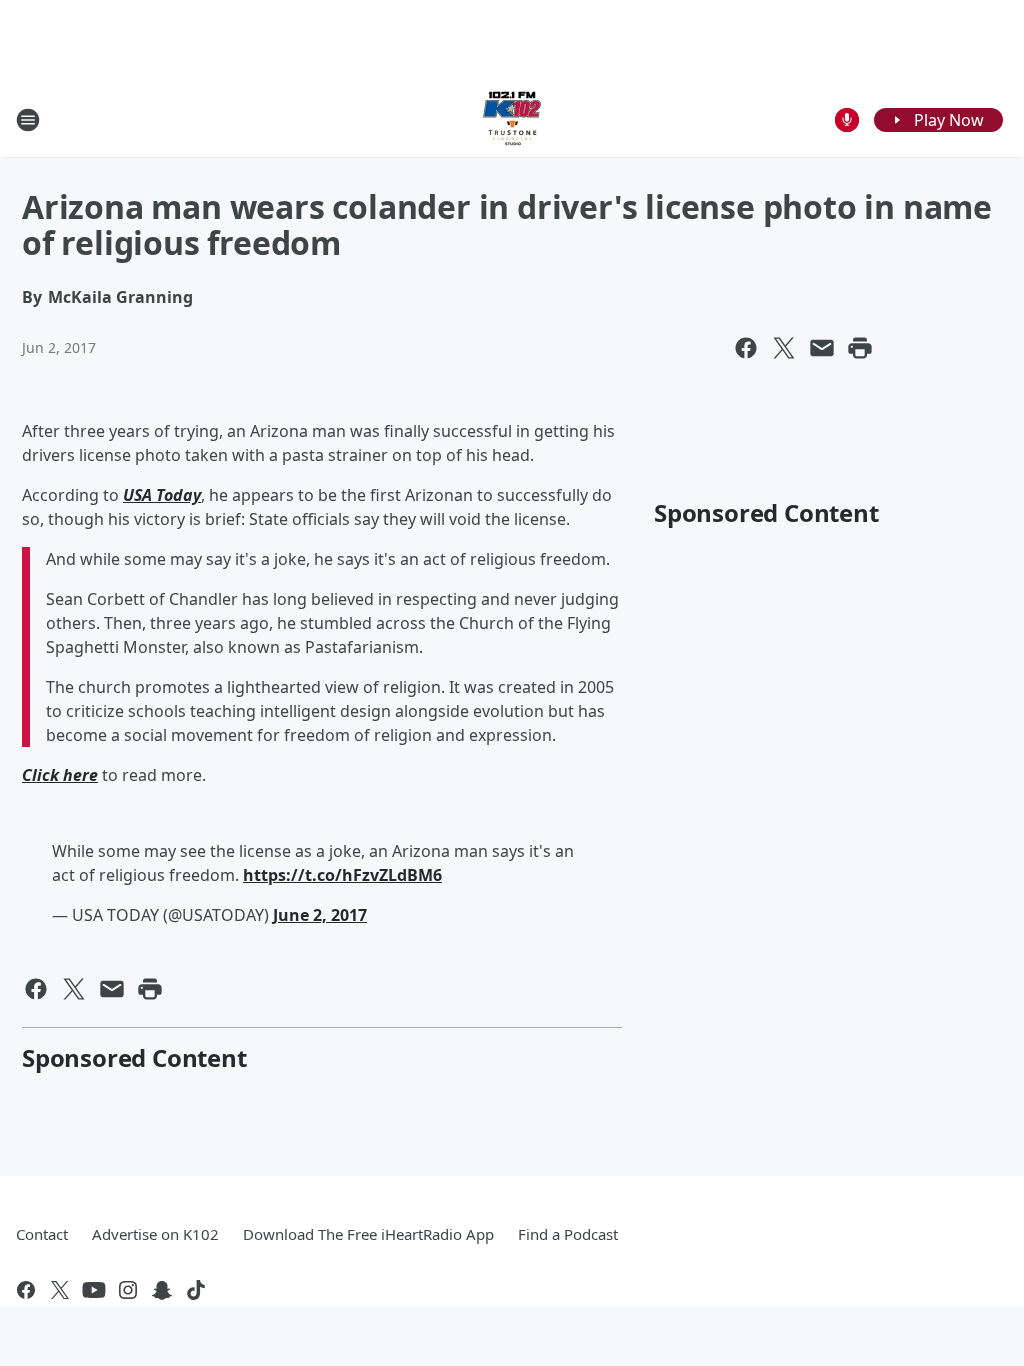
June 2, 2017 (320, 915)
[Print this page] (860, 348)
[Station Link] (512, 119)
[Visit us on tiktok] (196, 1290)
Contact (42, 1234)
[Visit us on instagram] (128, 1290)
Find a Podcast (568, 1234)
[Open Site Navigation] (28, 120)
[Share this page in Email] (822, 348)
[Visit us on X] (60, 1290)
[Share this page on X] (784, 348)
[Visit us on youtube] (94, 1290)
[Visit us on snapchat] (162, 1290)
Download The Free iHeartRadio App (368, 1234)
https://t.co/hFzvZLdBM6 (342, 875)
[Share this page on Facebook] (746, 348)
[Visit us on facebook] (26, 1290)
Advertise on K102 (155, 1234)
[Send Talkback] (847, 120)
